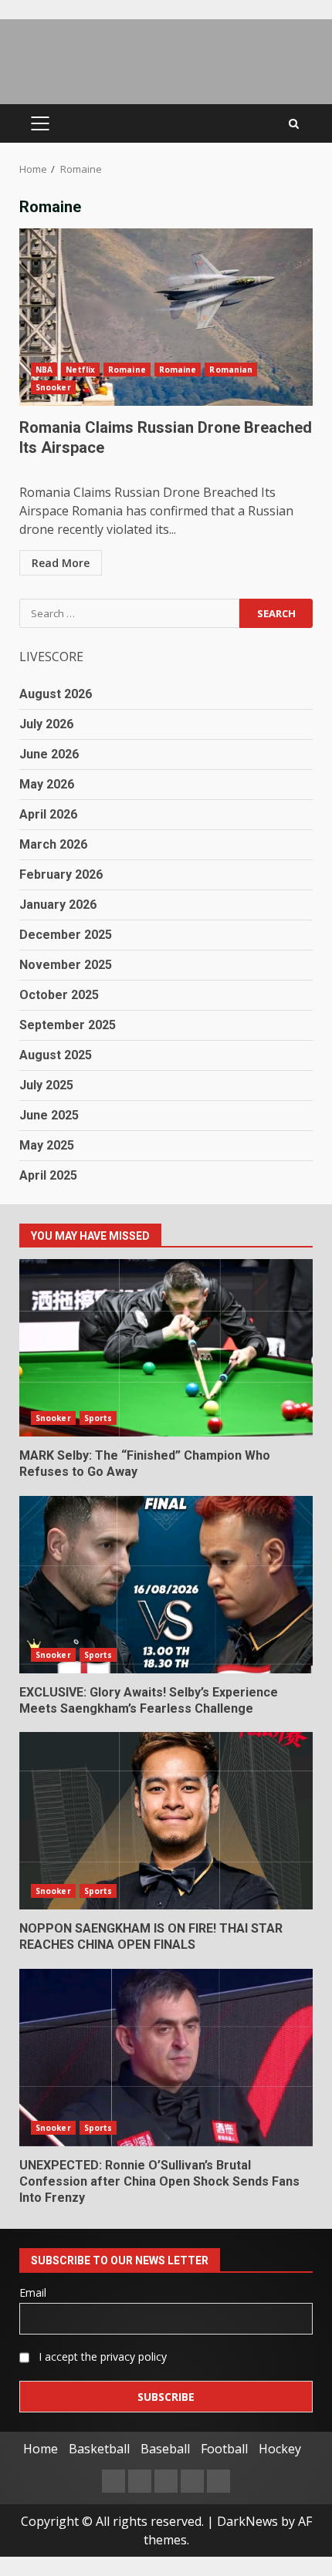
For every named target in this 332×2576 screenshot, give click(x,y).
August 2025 (56, 1055)
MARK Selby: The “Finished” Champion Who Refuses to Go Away (166, 1348)
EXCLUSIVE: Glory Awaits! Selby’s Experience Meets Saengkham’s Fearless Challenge (166, 1585)
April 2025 (48, 1175)
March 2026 (53, 844)
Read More (61, 563)
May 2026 (47, 784)
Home (41, 2449)
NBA (44, 370)
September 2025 (68, 1025)
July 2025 (46, 1085)
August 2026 (56, 694)
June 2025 (49, 1115)
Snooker (53, 387)
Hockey (280, 2449)
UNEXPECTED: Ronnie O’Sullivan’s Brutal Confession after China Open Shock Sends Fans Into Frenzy (166, 2058)
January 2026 (58, 905)
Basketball (99, 2449)
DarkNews (247, 2521)
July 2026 (46, 724)
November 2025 (66, 965)
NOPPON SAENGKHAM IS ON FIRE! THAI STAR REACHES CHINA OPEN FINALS (166, 1821)
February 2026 (61, 874)
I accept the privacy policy (101, 2357)
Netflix (80, 370)
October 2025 (59, 995)
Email (33, 2292)
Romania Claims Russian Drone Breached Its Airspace (166, 317)
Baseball (165, 2449)
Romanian (231, 370)
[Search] (294, 124)
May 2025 (47, 1145)
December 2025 (66, 935)
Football (224, 2449)
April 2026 (48, 814)
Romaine (127, 370)
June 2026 (49, 754)
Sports (98, 1418)
